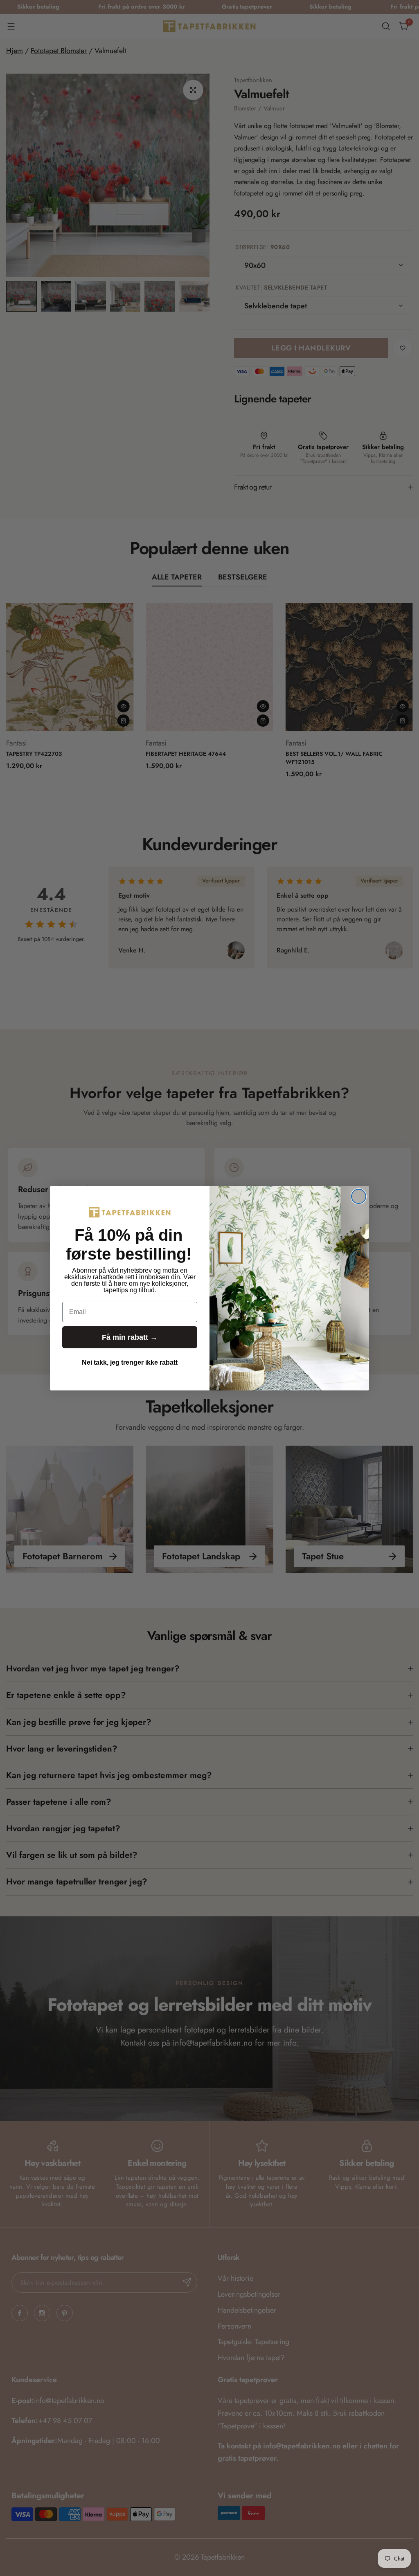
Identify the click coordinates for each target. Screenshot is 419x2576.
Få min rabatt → (130, 1337)
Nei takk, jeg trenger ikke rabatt (130, 1362)
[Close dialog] (359, 1196)
